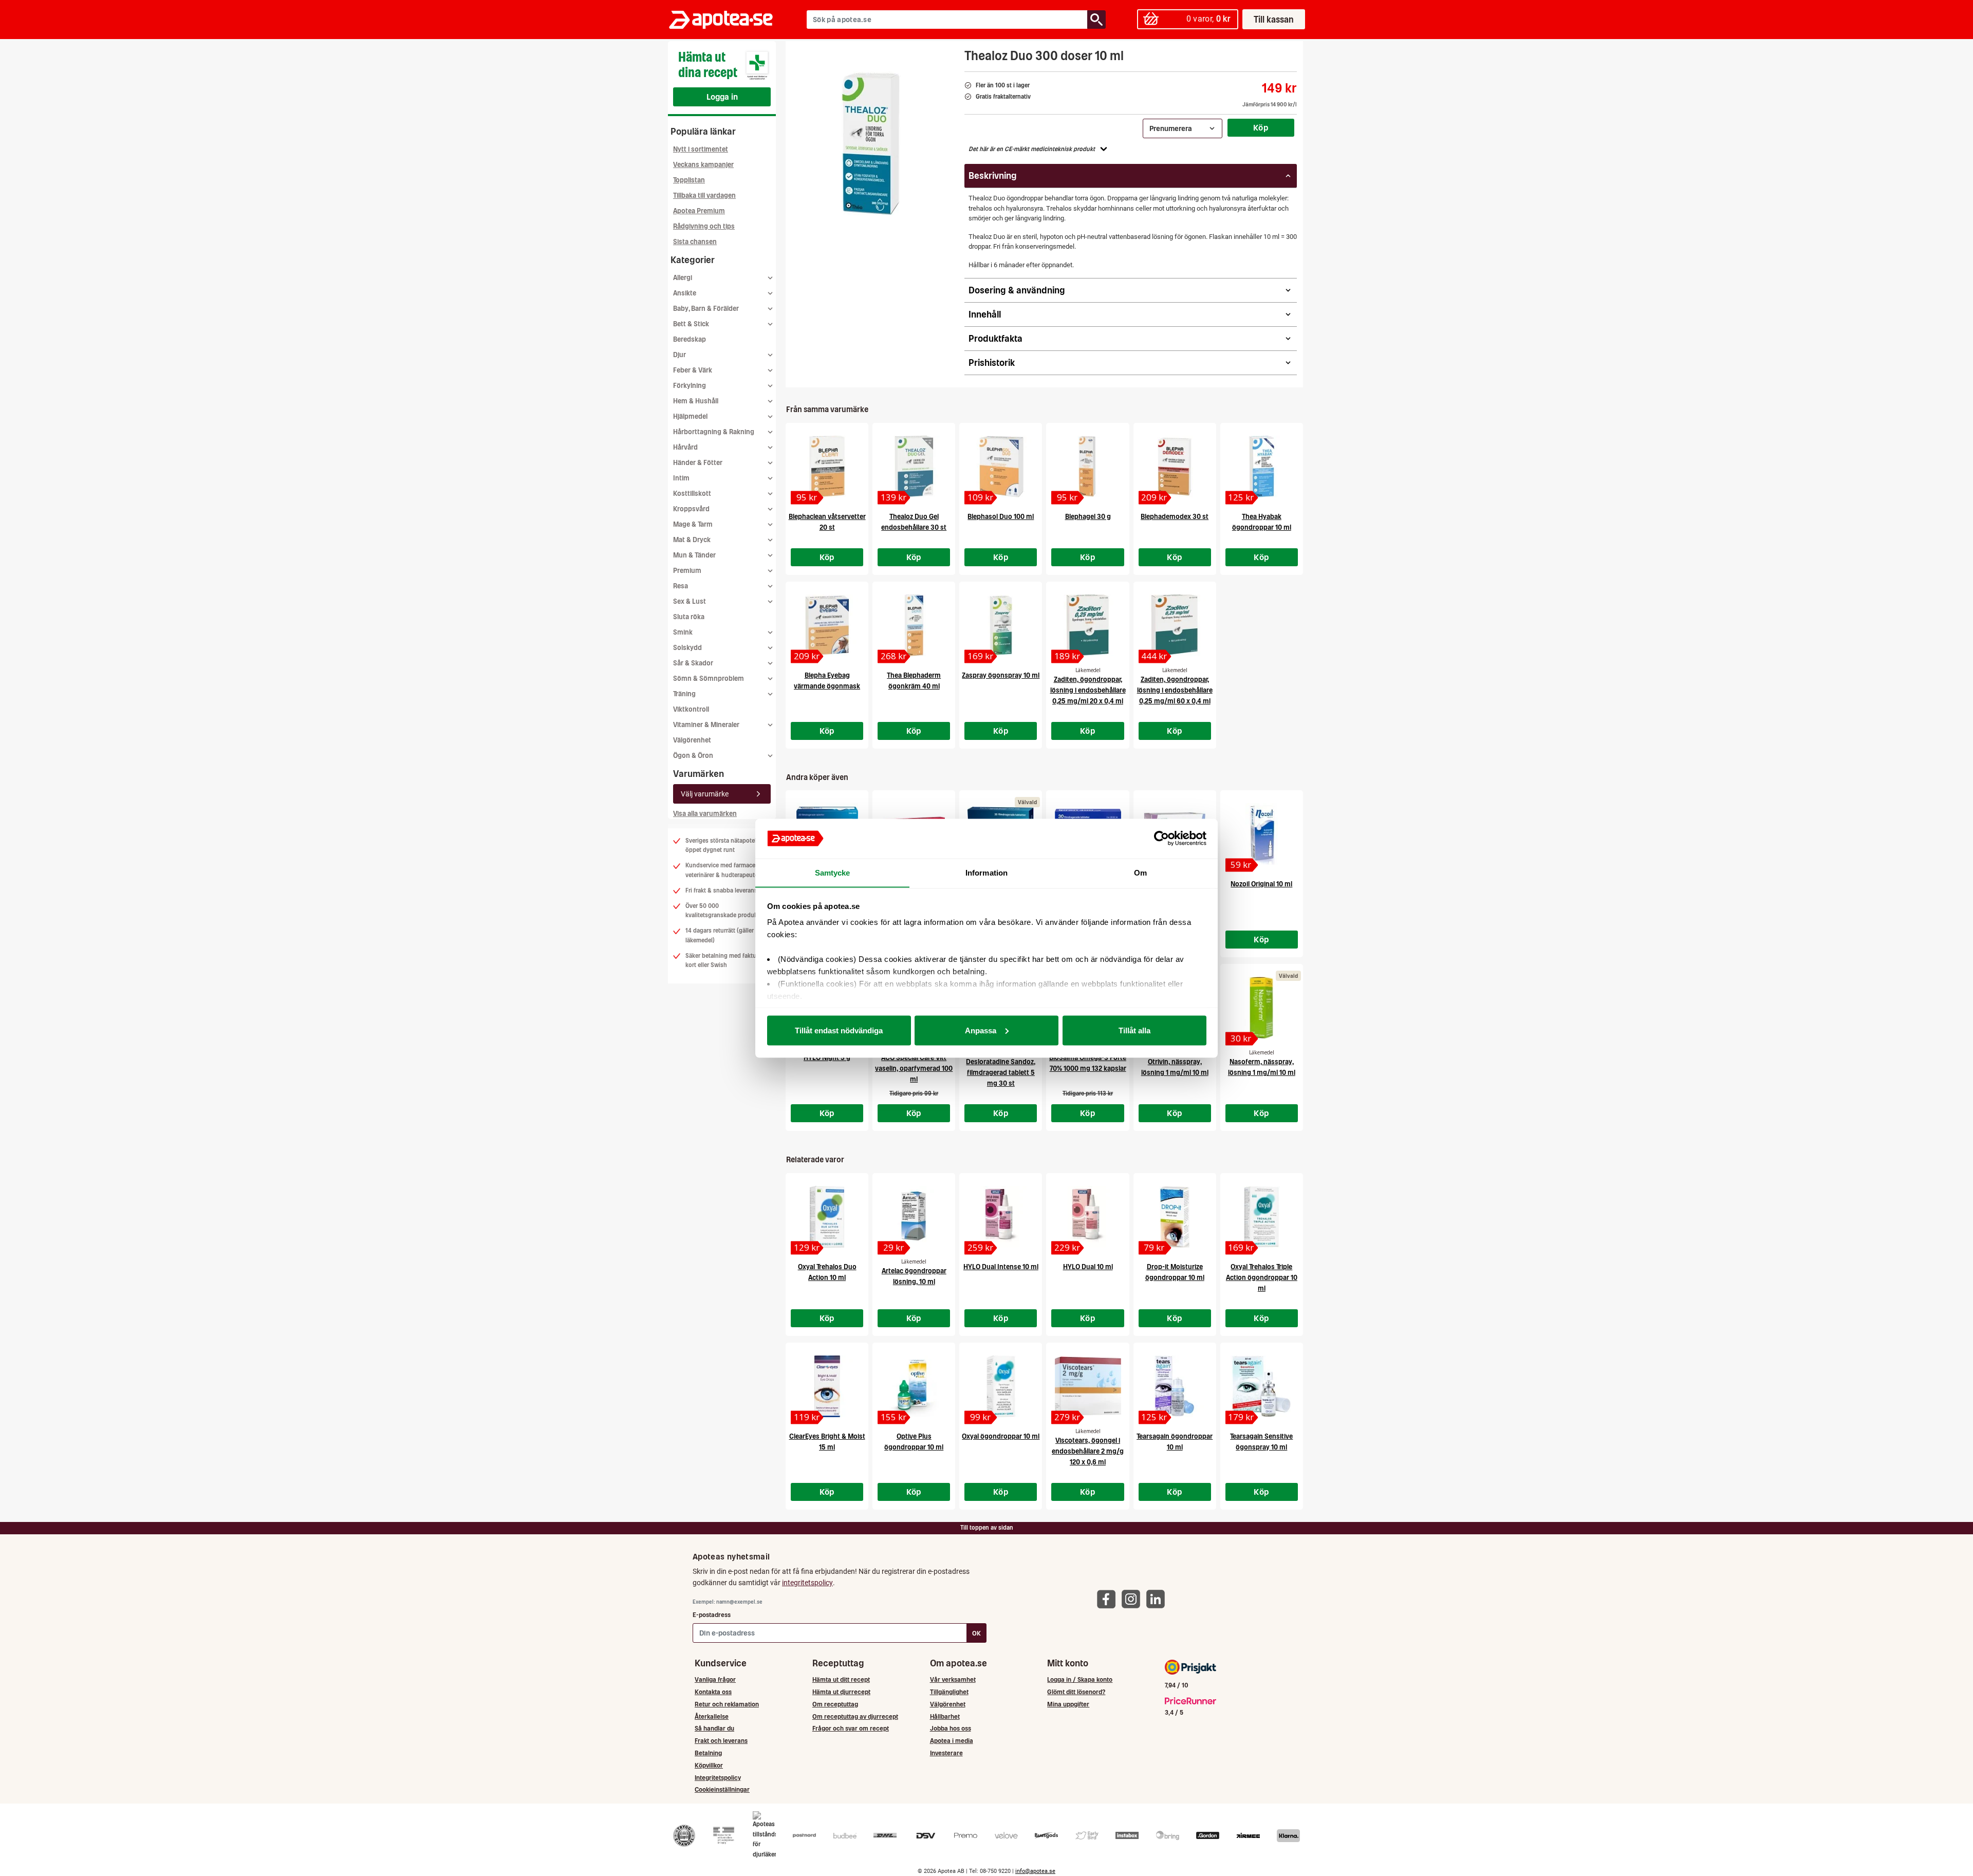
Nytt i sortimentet (701, 149)
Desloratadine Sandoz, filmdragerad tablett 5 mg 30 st (1001, 1073)
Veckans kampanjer (703, 165)
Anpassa (981, 1030)
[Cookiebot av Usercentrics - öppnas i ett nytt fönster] (1161, 839)
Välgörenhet (692, 740)
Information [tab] (986, 872)
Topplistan (689, 180)
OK (976, 1633)
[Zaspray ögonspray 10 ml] (1001, 625)
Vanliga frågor (715, 1679)
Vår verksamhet (953, 1679)
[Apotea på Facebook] (1109, 1598)
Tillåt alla (1134, 1030)
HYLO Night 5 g (827, 1058)
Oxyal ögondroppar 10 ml (1001, 1436)
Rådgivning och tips (704, 226)
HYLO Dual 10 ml (1088, 1267)
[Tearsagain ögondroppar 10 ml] (1175, 1386)
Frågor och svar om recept (851, 1728)
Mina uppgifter (1068, 1704)
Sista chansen (695, 242)
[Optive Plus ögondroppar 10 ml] (914, 1386)
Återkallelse (712, 1716)
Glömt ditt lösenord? (1076, 1692)
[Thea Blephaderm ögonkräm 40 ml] (914, 625)
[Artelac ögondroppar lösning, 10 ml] (914, 1217)
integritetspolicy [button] (807, 1583)
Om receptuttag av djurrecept (855, 1716)
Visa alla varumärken (705, 814)
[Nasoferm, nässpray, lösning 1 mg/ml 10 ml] (1262, 1008)
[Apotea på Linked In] (1158, 1598)
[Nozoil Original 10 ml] (1262, 834)
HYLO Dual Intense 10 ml (1001, 1267)
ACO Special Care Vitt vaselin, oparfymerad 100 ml (914, 1069)
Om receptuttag (835, 1704)
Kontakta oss (713, 1692)
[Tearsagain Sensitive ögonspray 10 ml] (1262, 1386)
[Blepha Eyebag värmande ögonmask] (827, 625)
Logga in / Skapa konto (1080, 1679)
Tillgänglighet (949, 1692)
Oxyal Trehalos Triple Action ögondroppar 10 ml (1262, 1278)
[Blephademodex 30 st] (1175, 467)
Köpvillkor (709, 1765)
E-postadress (712, 1615)
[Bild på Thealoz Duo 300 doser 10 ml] (872, 143)
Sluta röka (689, 617)
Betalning (708, 1753)
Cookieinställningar (722, 1789)
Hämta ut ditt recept (841, 1679)
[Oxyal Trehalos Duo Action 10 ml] (827, 1217)
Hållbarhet (945, 1716)
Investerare (946, 1753)
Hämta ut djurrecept (841, 1692)
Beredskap (690, 339)
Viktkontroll (691, 709)
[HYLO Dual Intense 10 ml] (1001, 1217)
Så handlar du (714, 1728)
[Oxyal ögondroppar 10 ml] (1001, 1386)
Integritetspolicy (718, 1778)
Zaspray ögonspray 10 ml (1001, 675)
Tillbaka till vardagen (704, 196)
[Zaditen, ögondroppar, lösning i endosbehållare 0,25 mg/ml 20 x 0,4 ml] (1087, 625)
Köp (1261, 127)
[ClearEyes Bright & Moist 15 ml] (827, 1386)
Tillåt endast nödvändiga (839, 1030)
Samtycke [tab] (833, 872)
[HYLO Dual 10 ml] (1087, 1217)
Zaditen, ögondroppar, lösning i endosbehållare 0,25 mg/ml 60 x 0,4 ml (1175, 690)
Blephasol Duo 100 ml (1001, 517)
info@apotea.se (1035, 1871)
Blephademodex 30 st (1175, 517)
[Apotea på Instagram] (1133, 1598)
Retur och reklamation (727, 1704)
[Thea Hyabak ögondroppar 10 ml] (1262, 467)
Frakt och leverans (721, 1741)
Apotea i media (952, 1741)
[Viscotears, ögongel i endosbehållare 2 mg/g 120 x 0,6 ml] (1087, 1386)
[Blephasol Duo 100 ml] (1001, 467)
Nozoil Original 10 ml (1261, 884)
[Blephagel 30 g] (1087, 467)
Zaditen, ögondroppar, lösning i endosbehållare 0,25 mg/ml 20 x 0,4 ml (1088, 690)
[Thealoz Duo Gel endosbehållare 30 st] (914, 467)
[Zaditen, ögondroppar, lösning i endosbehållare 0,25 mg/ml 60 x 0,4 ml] (1175, 625)
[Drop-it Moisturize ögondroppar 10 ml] (1175, 1217)
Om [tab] (1140, 872)
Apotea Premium (699, 211)
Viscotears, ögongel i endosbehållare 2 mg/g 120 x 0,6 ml (1088, 1451)
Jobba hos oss (951, 1728)
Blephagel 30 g (1088, 517)
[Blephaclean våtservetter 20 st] (827, 467)
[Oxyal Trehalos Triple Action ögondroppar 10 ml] (1262, 1217)
